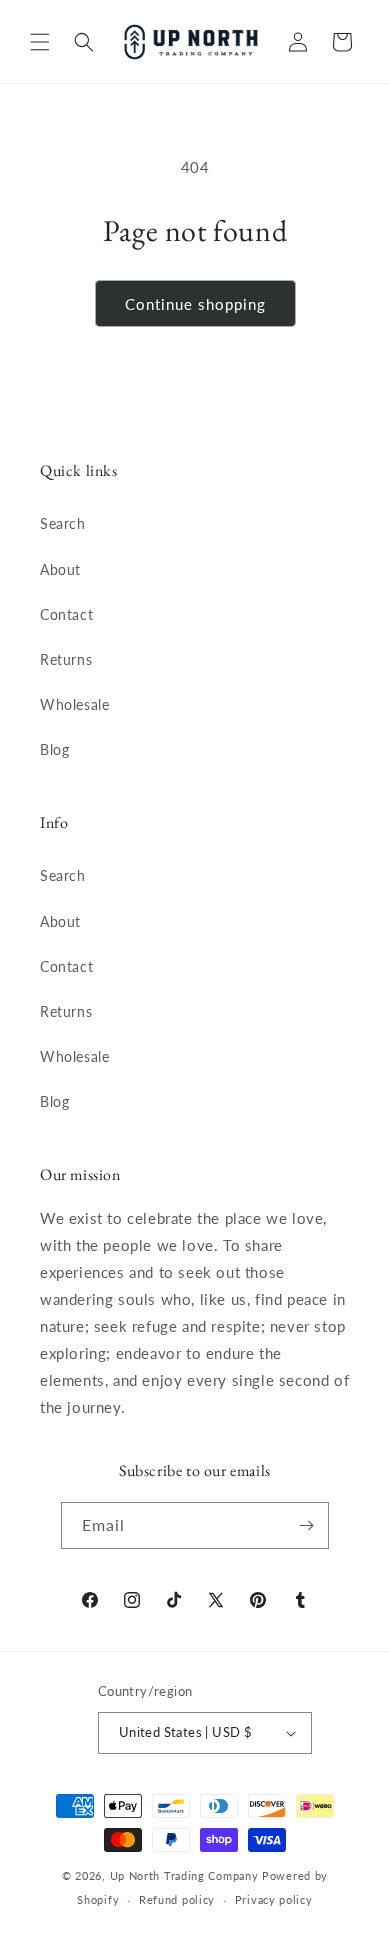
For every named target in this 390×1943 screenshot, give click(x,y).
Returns (66, 659)
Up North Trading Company (184, 1875)
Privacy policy (274, 1899)
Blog (54, 749)
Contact (66, 614)
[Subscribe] (306, 1525)
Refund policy (177, 1899)
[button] (40, 42)
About (60, 569)
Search (63, 523)
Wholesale (74, 704)
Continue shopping (195, 304)
